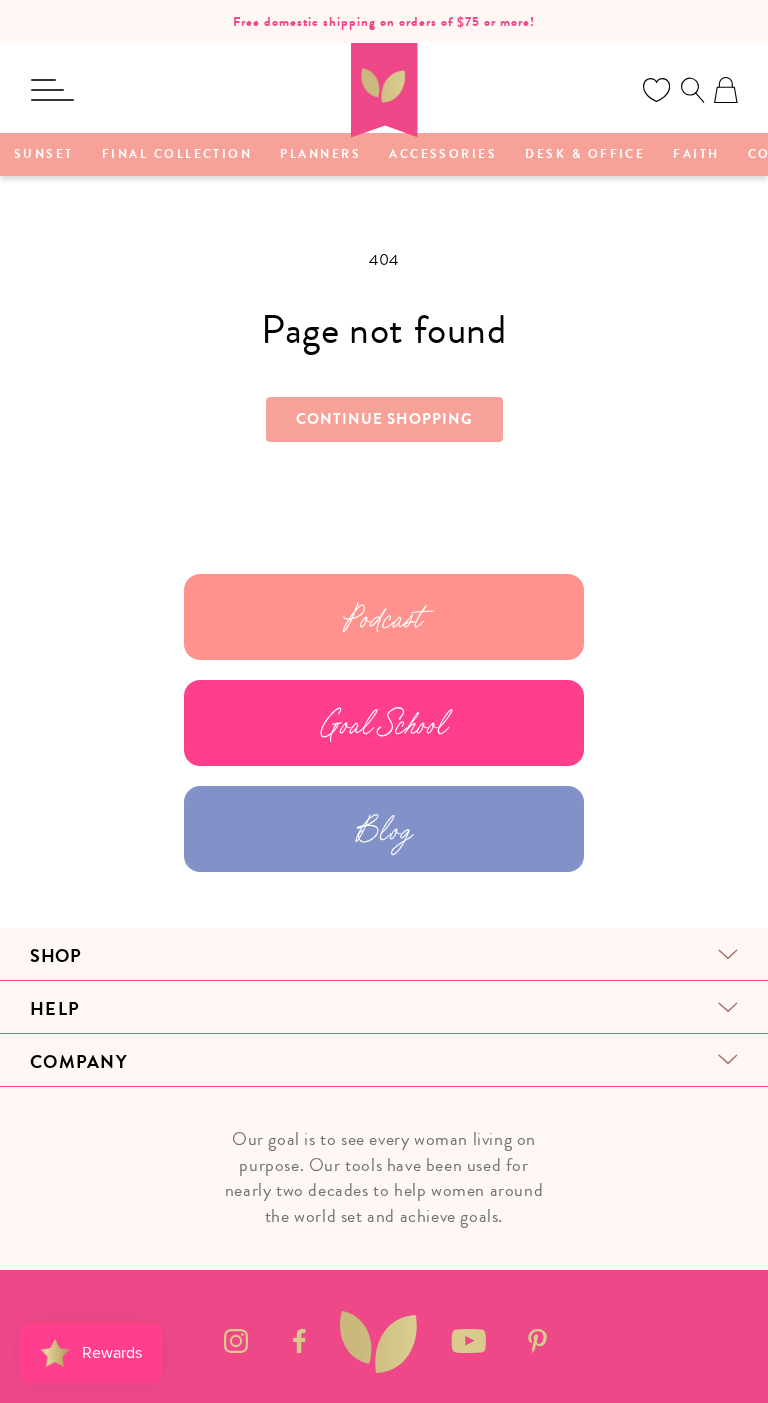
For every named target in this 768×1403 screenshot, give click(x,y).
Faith (696, 155)
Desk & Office (585, 155)
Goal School (384, 723)
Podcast (383, 617)
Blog (384, 829)
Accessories (443, 155)
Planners (320, 155)
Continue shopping (384, 419)
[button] (52, 90)
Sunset (44, 155)
